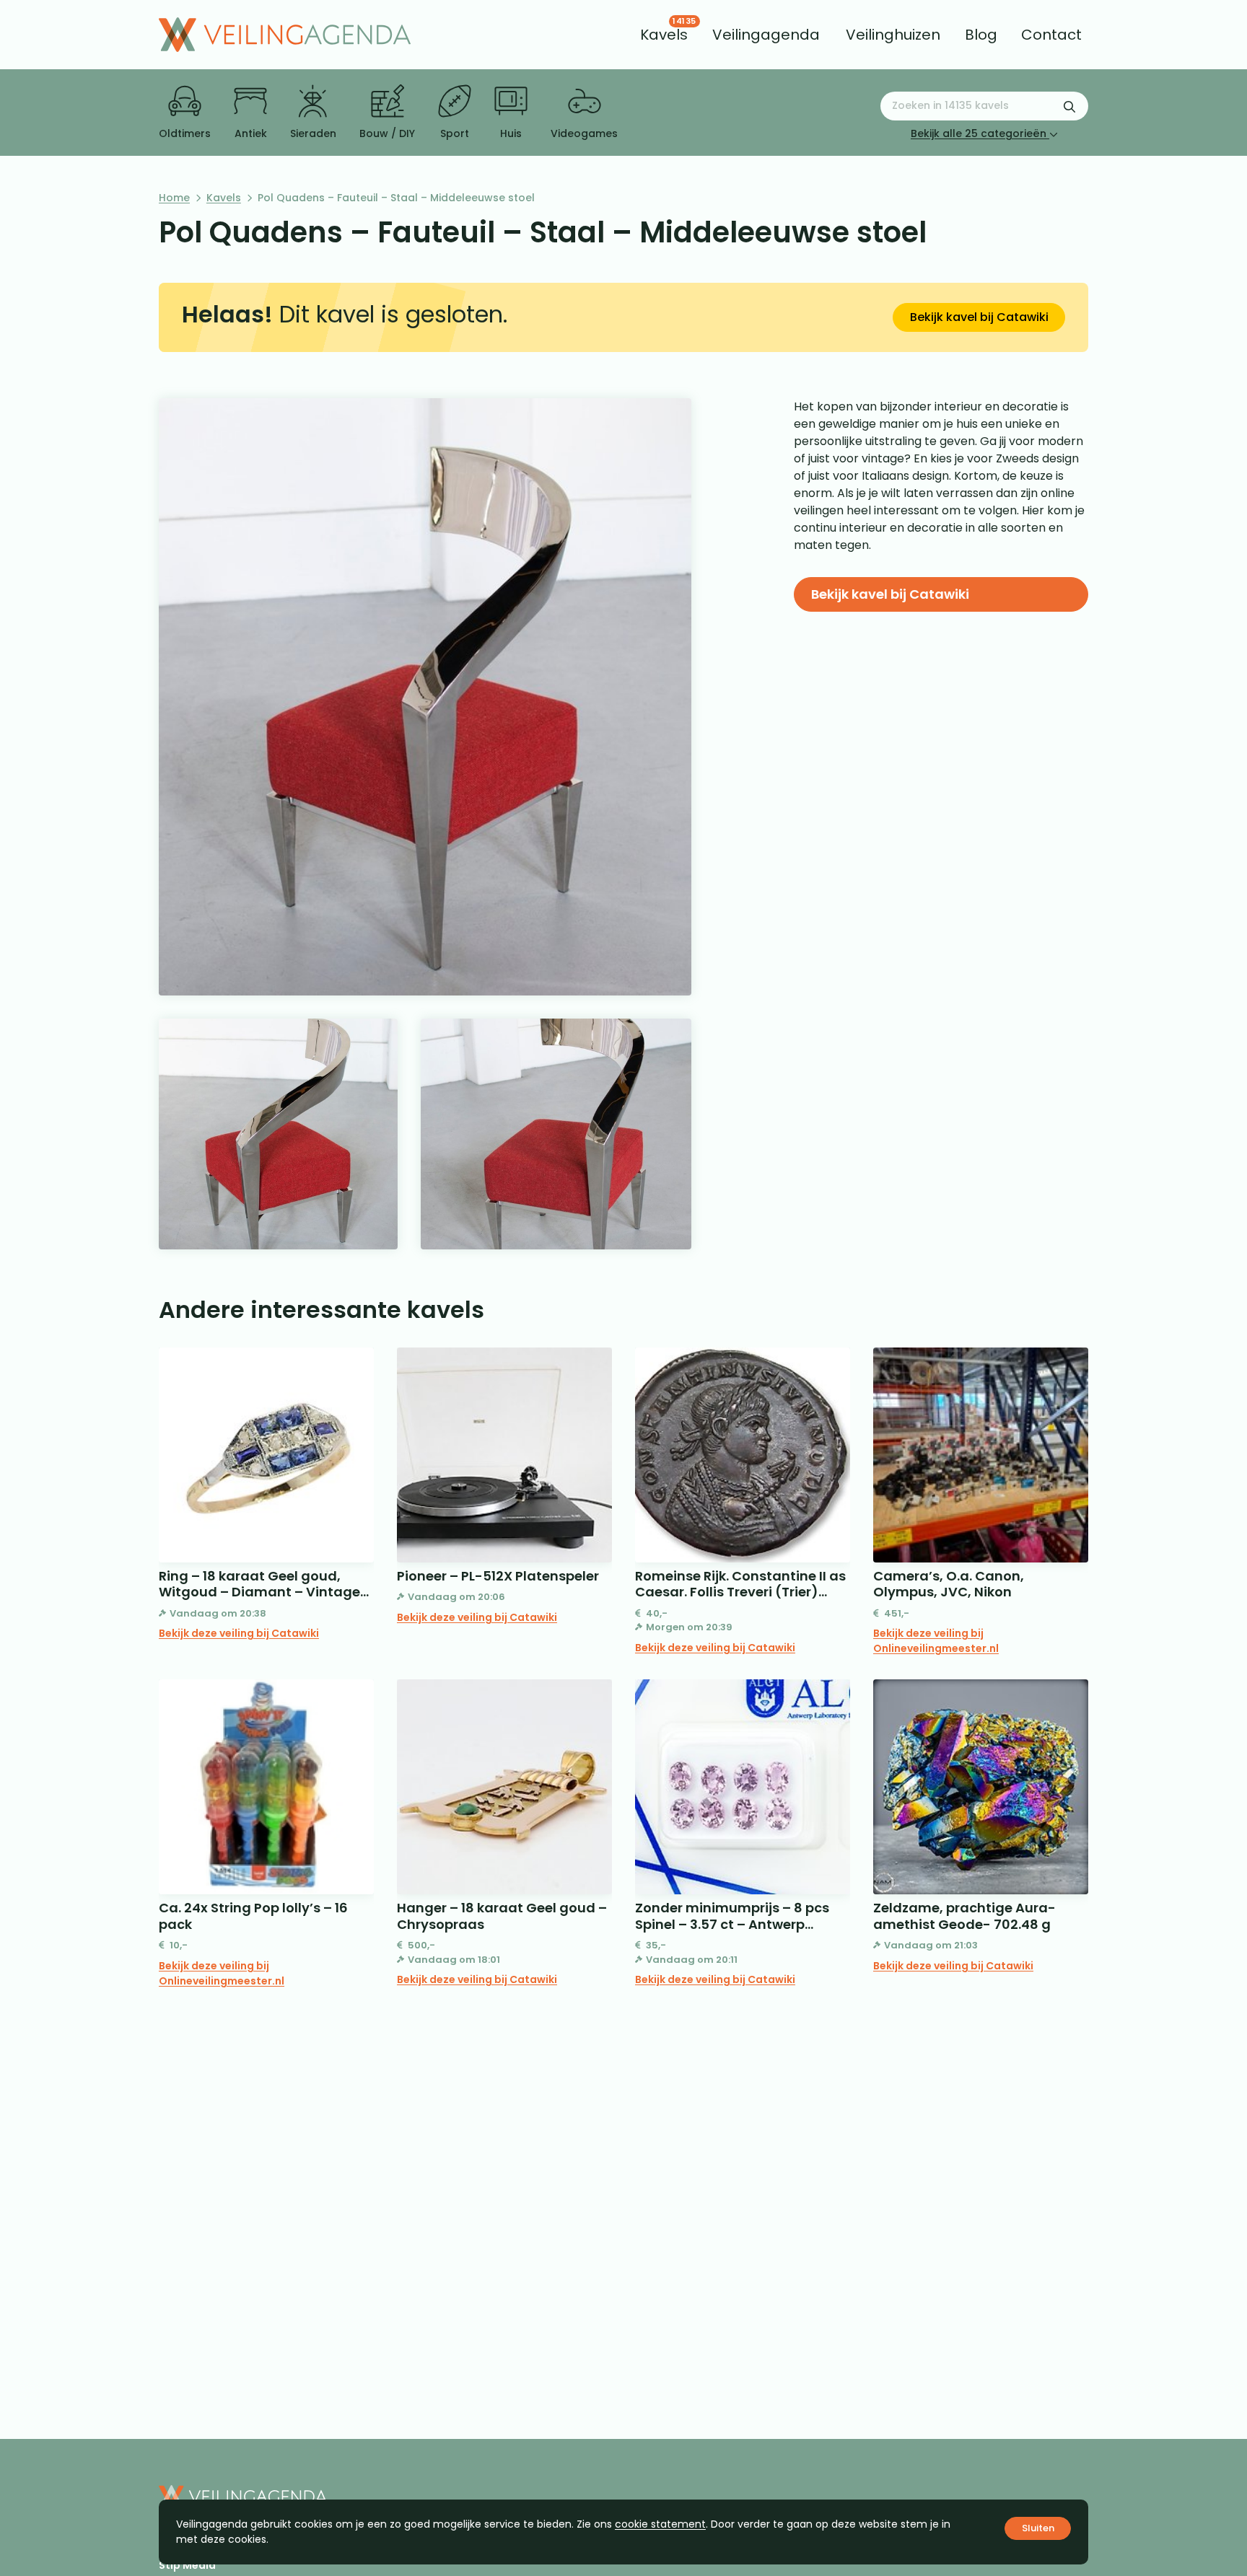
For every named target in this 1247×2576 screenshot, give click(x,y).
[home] (285, 35)
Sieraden (313, 133)
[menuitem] (664, 35)
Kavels (224, 198)
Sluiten (1038, 2528)
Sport (455, 133)
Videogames (584, 133)
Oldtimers (185, 133)
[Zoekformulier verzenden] (1069, 106)
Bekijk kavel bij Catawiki (979, 317)
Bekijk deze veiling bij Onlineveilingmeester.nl (936, 1641)
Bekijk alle (979, 133)
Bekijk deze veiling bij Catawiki (239, 1633)
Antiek (251, 133)
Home (174, 198)
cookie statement (660, 2524)
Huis (511, 133)
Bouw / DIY (387, 133)
